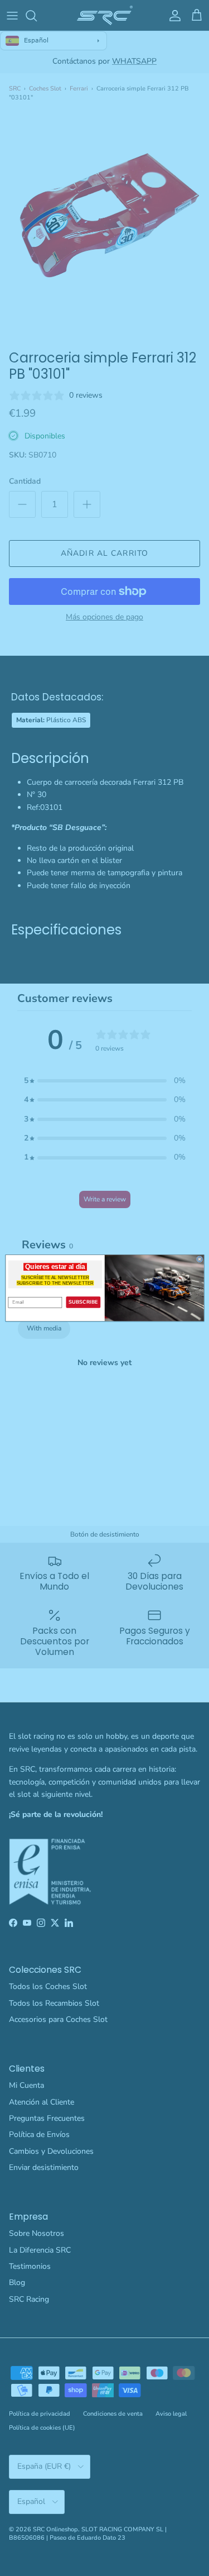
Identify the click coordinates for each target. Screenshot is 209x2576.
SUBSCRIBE (83, 1302)
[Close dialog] (199, 1259)
